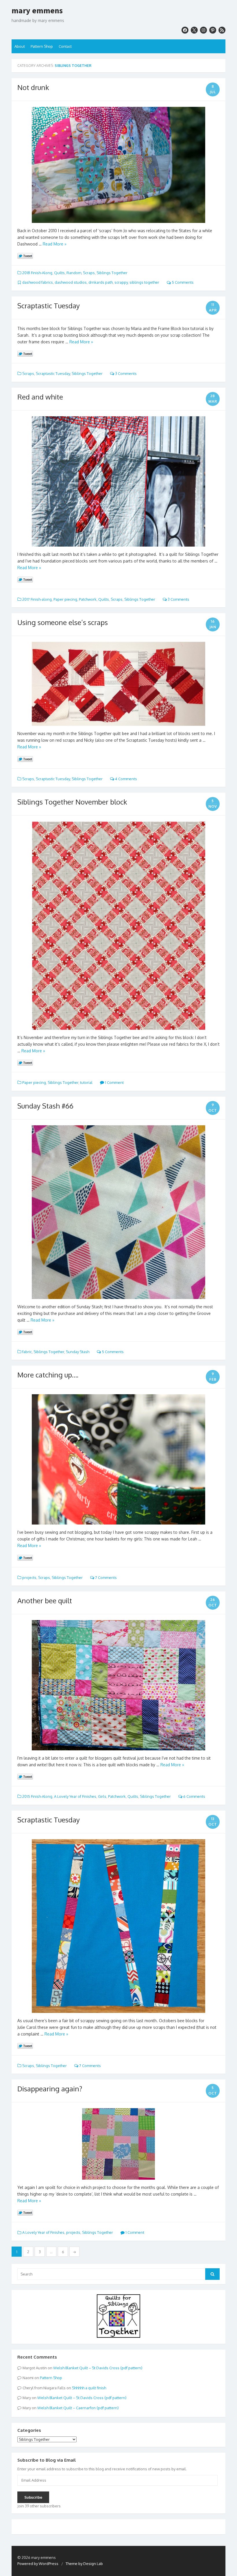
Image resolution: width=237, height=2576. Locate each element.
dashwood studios (71, 282)
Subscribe (33, 2497)
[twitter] (194, 30)
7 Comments (105, 1578)
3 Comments (125, 373)
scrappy (121, 282)
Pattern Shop (42, 46)
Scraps (89, 273)
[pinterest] (213, 30)
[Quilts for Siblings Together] (118, 2336)
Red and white (40, 397)
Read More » (55, 244)
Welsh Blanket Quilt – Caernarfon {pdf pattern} (78, 2408)
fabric (27, 1352)
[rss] (222, 30)
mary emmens (37, 11)
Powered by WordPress (38, 2564)
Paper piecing (65, 599)
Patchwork (88, 599)
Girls (102, 1796)
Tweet (25, 256)
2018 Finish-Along (37, 273)
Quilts (59, 273)
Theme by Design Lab (84, 2564)
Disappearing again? (50, 2089)
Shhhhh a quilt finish (89, 2388)
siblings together (144, 282)
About (20, 46)
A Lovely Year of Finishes (75, 1796)
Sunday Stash (78, 1352)
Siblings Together (112, 273)
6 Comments (194, 1796)
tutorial (86, 1082)
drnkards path (101, 282)
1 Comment (114, 1082)
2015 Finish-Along (37, 1796)
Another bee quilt (45, 1601)
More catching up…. (48, 1375)
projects (29, 1578)
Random (74, 273)
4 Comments (126, 779)
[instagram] (203, 30)
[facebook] (185, 30)
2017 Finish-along (37, 599)
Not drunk (33, 87)
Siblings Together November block (72, 802)
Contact (65, 46)
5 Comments (182, 282)
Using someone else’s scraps (63, 622)
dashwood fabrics (38, 282)
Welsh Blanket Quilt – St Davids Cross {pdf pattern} (98, 2368)
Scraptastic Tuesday (49, 306)
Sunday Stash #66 (45, 1106)
